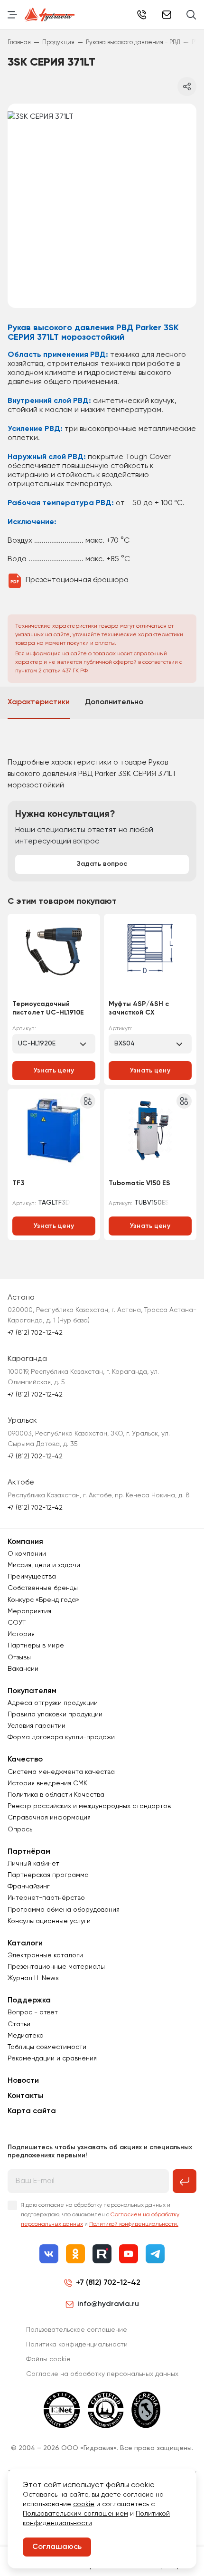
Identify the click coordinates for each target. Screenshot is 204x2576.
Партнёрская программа (48, 1875)
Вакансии (23, 1669)
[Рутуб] (102, 2254)
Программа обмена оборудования (64, 1910)
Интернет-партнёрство (46, 1898)
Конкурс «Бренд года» (43, 1600)
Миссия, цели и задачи (44, 1565)
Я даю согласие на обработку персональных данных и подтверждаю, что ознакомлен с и (100, 2215)
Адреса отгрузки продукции (53, 1703)
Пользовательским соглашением (75, 2514)
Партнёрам (29, 1852)
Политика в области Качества (56, 1795)
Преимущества (32, 1577)
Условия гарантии (37, 1726)
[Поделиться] (187, 86)
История (21, 1634)
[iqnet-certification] (62, 2410)
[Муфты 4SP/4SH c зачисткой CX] (150, 958)
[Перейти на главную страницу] (50, 15)
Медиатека (26, 2036)
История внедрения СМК (47, 1783)
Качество (25, 1760)
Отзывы (19, 1657)
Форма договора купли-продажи (61, 1737)
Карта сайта (32, 2111)
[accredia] (146, 2410)
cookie (84, 2504)
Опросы (21, 1829)
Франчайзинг (29, 1887)
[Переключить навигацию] (12, 15)
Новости (23, 2081)
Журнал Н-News (33, 1978)
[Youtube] (129, 2254)
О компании (27, 1554)
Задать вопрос (102, 864)
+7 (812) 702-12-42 (142, 15)
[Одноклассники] (75, 2254)
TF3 (18, 1183)
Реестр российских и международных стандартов (89, 1806)
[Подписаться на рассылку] (185, 2181)
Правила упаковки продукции (55, 1714)
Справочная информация (49, 1818)
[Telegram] (155, 2254)
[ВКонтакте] (49, 2254)
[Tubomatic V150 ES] (150, 1133)
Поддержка (29, 2001)
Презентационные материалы (56, 1967)
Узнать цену (54, 1071)
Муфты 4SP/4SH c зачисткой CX (139, 1008)
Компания (25, 1542)
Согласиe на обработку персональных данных (102, 2374)
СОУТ (17, 1623)
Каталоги (25, 1944)
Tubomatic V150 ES (139, 1183)
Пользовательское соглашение (77, 2330)
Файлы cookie (48, 2359)
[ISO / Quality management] (106, 2410)
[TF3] (54, 1133)
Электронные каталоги (45, 1955)
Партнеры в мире (36, 1646)
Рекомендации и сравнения (52, 2059)
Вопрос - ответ (33, 2012)
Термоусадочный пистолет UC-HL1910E (48, 1008)
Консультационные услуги (49, 1921)
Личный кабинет (33, 1864)
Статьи (19, 2024)
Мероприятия (29, 1611)
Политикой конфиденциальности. (134, 2224)
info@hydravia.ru (108, 2304)
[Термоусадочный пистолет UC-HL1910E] (54, 958)
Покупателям (32, 1691)
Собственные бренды (43, 1588)
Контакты (25, 2096)
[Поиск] (191, 15)
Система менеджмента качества (61, 1772)
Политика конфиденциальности (77, 2345)
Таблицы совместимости (47, 2047)
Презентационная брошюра (77, 580)
